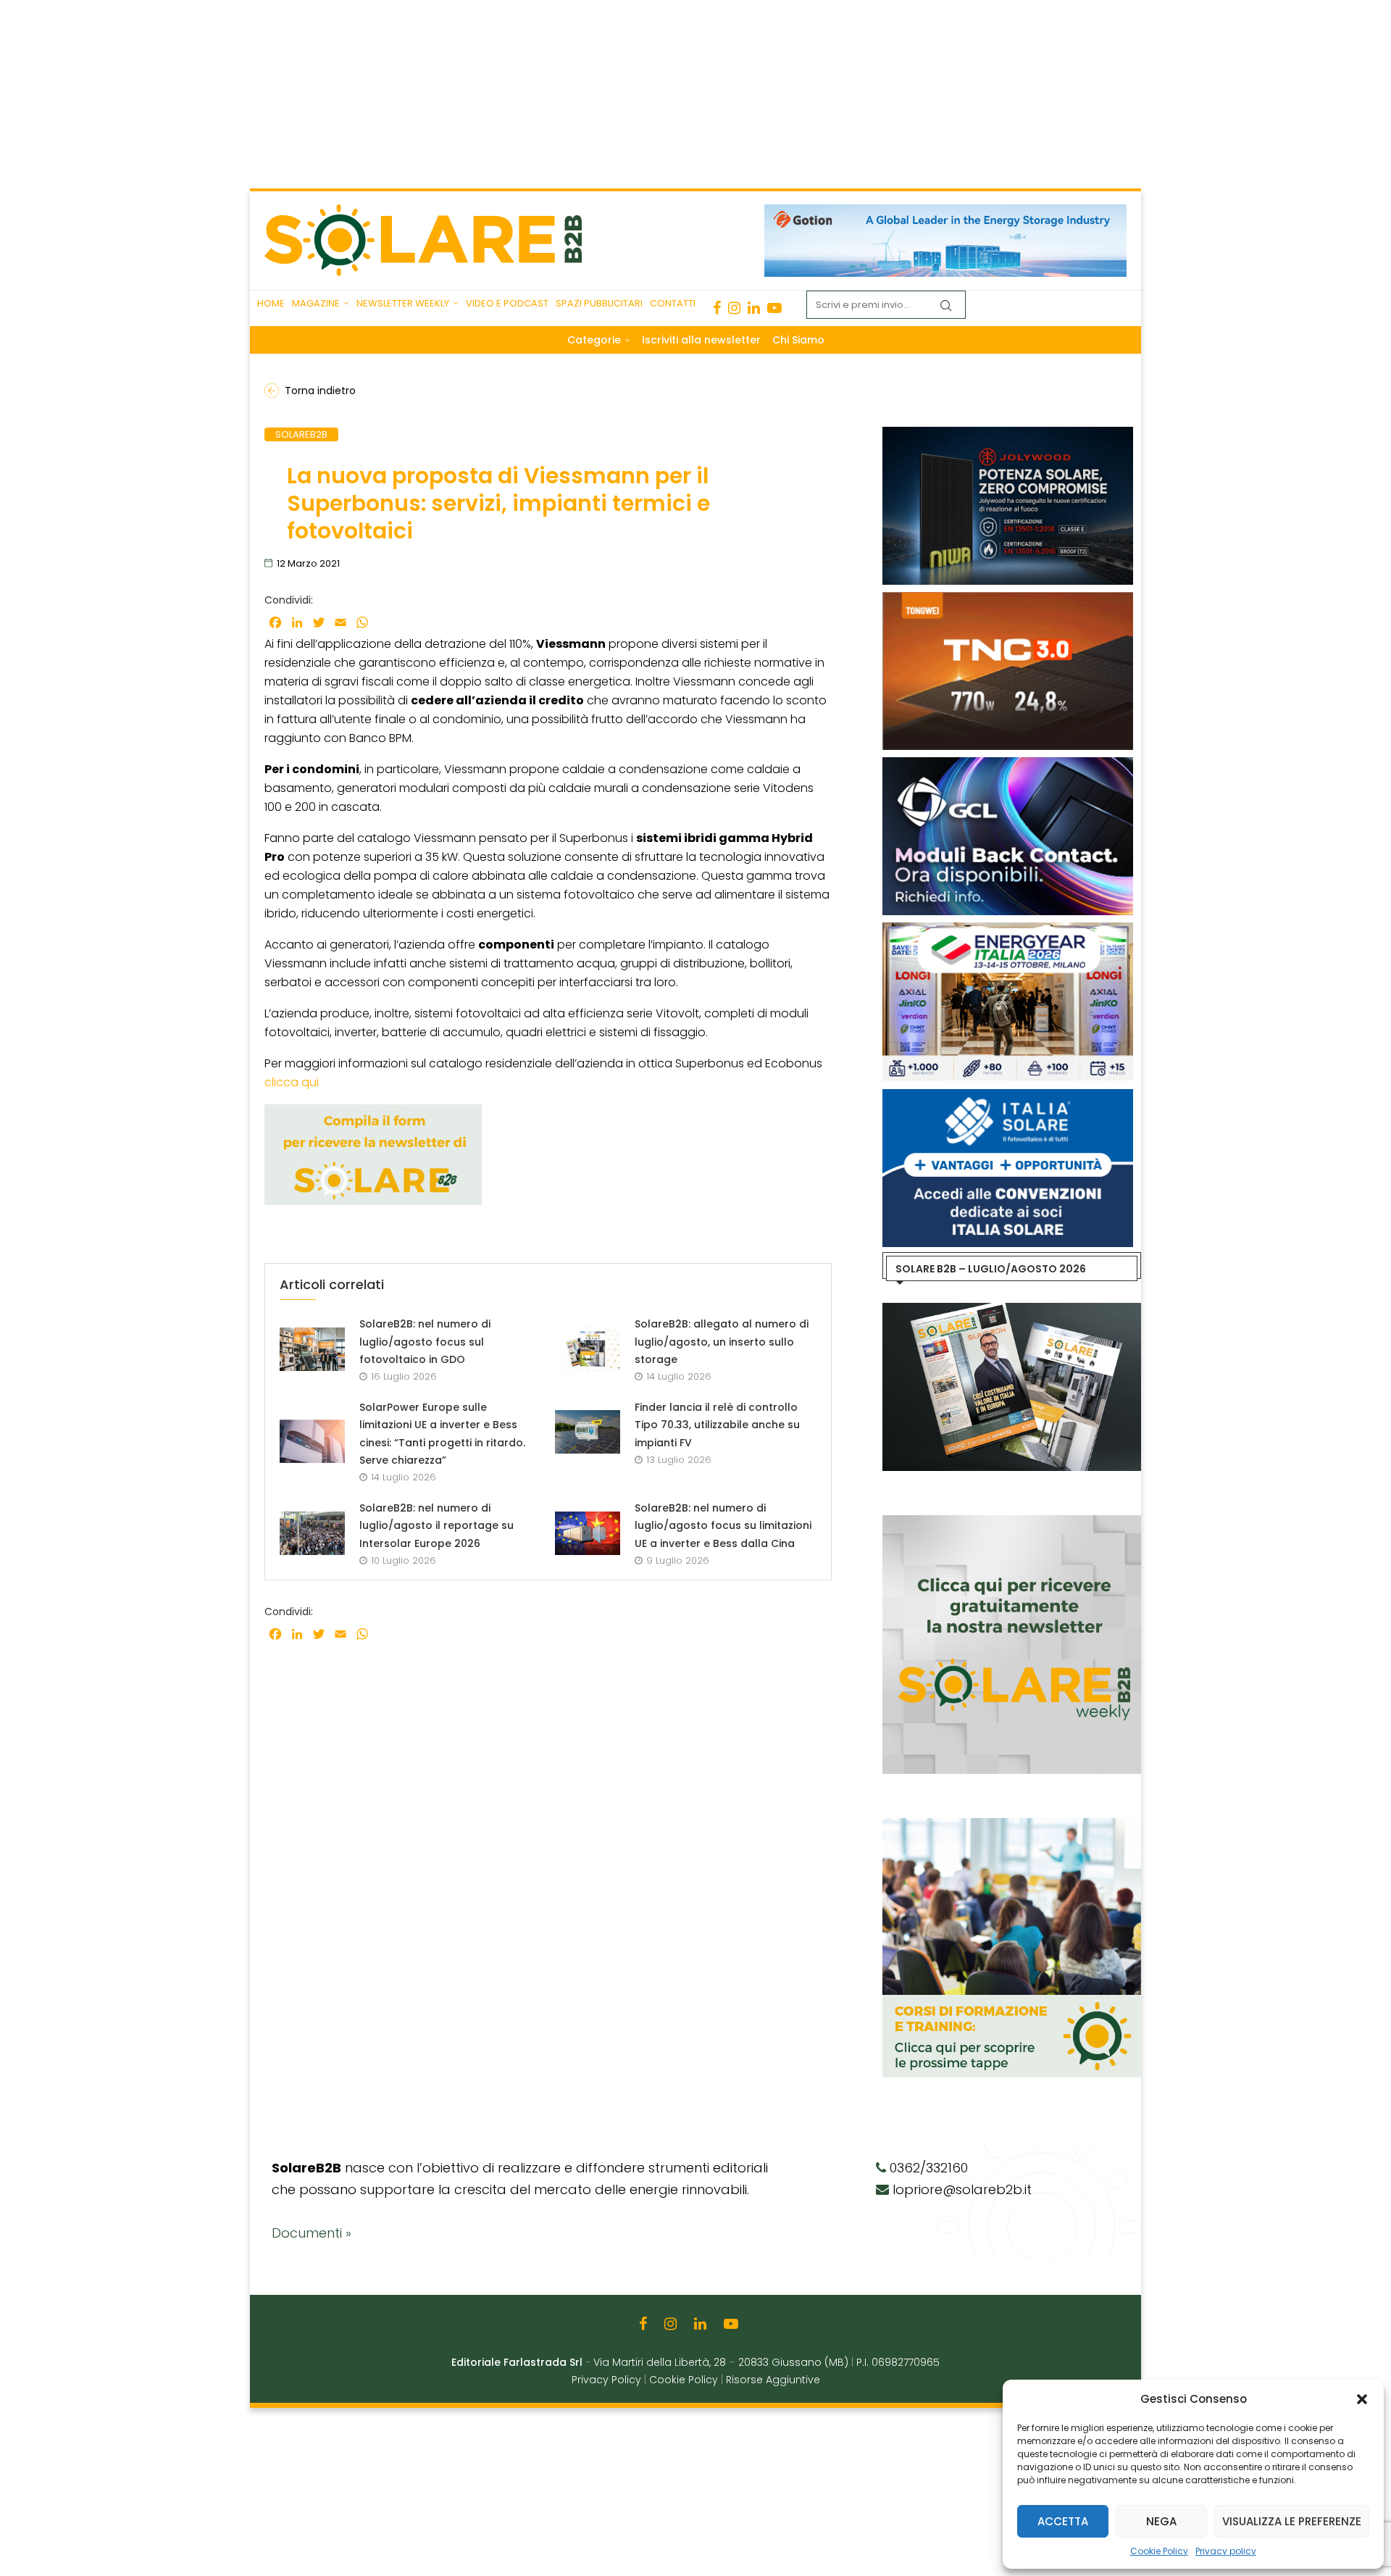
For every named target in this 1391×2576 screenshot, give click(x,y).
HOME (271, 303)
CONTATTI (673, 303)
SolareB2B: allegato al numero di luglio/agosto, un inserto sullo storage (722, 1342)
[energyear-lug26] (1008, 930)
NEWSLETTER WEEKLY (403, 303)
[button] (1362, 2399)
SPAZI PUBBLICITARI (599, 303)
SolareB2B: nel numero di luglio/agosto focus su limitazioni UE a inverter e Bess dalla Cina (723, 1526)
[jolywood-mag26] (1008, 434)
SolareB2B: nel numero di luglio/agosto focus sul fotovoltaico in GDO (425, 1342)
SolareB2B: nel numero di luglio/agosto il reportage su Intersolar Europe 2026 (436, 1526)
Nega (1161, 2521)
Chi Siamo (798, 340)
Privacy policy (1226, 2551)
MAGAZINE (316, 303)
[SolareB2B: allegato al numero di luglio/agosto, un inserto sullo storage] (588, 1349)
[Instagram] (734, 308)
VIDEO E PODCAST (507, 303)
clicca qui (292, 1082)
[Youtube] (774, 308)
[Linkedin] (754, 308)
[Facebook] (717, 308)
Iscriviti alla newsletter (701, 340)
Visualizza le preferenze (1292, 2521)
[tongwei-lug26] (1008, 599)
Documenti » (312, 2233)
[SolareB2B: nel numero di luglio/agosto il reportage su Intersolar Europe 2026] (312, 1533)
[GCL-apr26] (1008, 764)
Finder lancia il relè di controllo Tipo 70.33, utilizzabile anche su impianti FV (717, 1425)
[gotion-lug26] (945, 212)
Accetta (1063, 2521)
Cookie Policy (1159, 2551)
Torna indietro (320, 391)
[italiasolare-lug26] (1008, 1096)
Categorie (594, 340)
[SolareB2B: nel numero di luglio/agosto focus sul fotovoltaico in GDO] (312, 1349)
